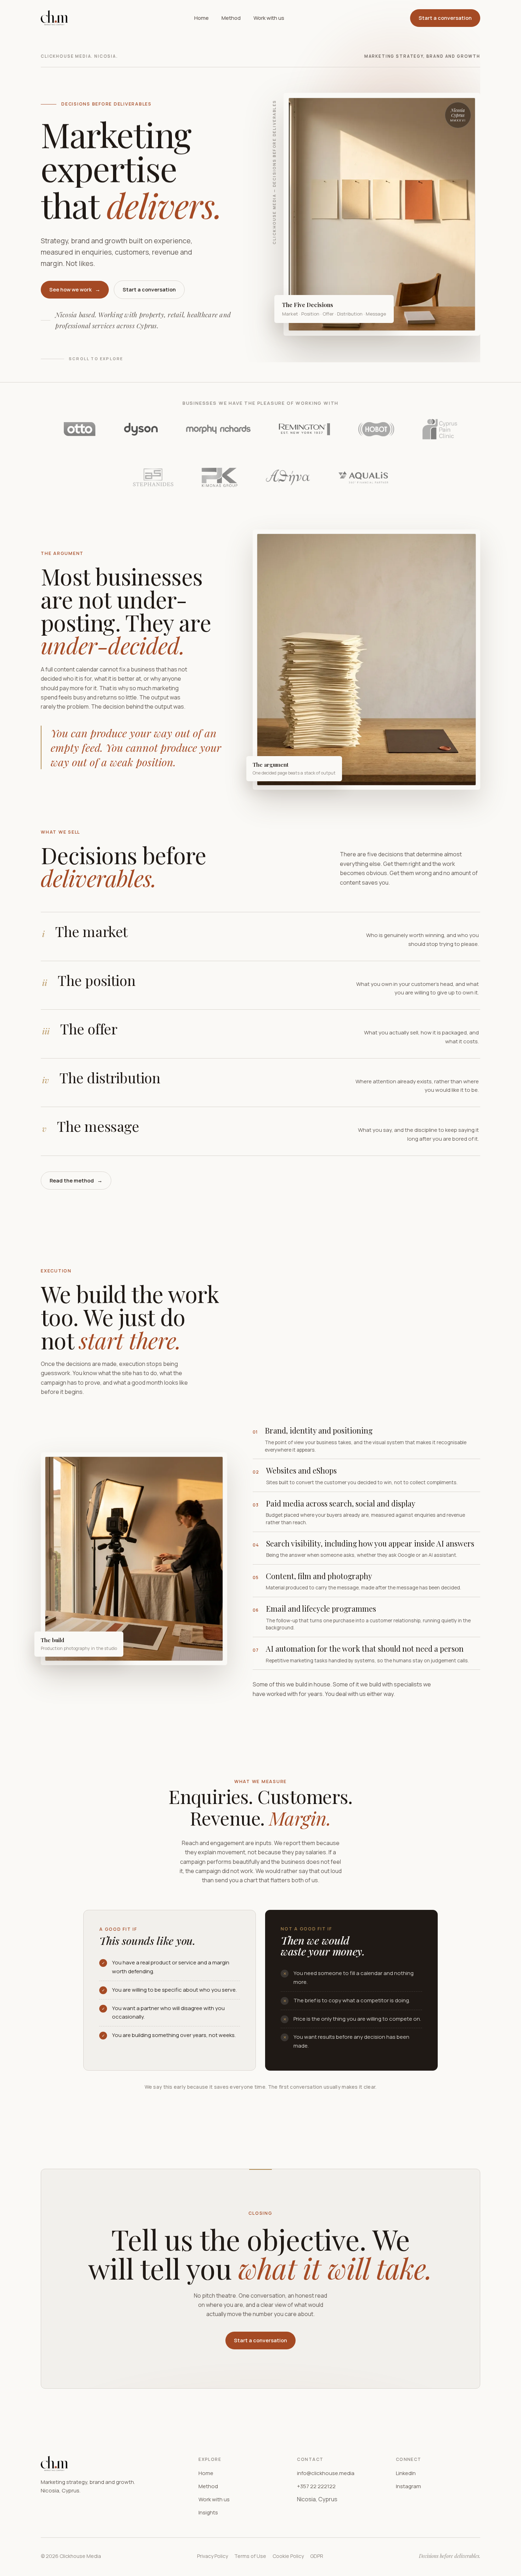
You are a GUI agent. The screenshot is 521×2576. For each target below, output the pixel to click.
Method (231, 18)
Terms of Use (250, 2556)
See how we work (75, 290)
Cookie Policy (288, 2556)
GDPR (317, 2556)
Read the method (76, 1181)
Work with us (269, 18)
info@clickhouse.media (326, 2473)
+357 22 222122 (316, 2486)
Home (201, 18)
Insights (208, 2512)
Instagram (408, 2486)
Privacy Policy (212, 2556)
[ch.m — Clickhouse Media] (54, 18)
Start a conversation (445, 18)
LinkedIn (406, 2473)
